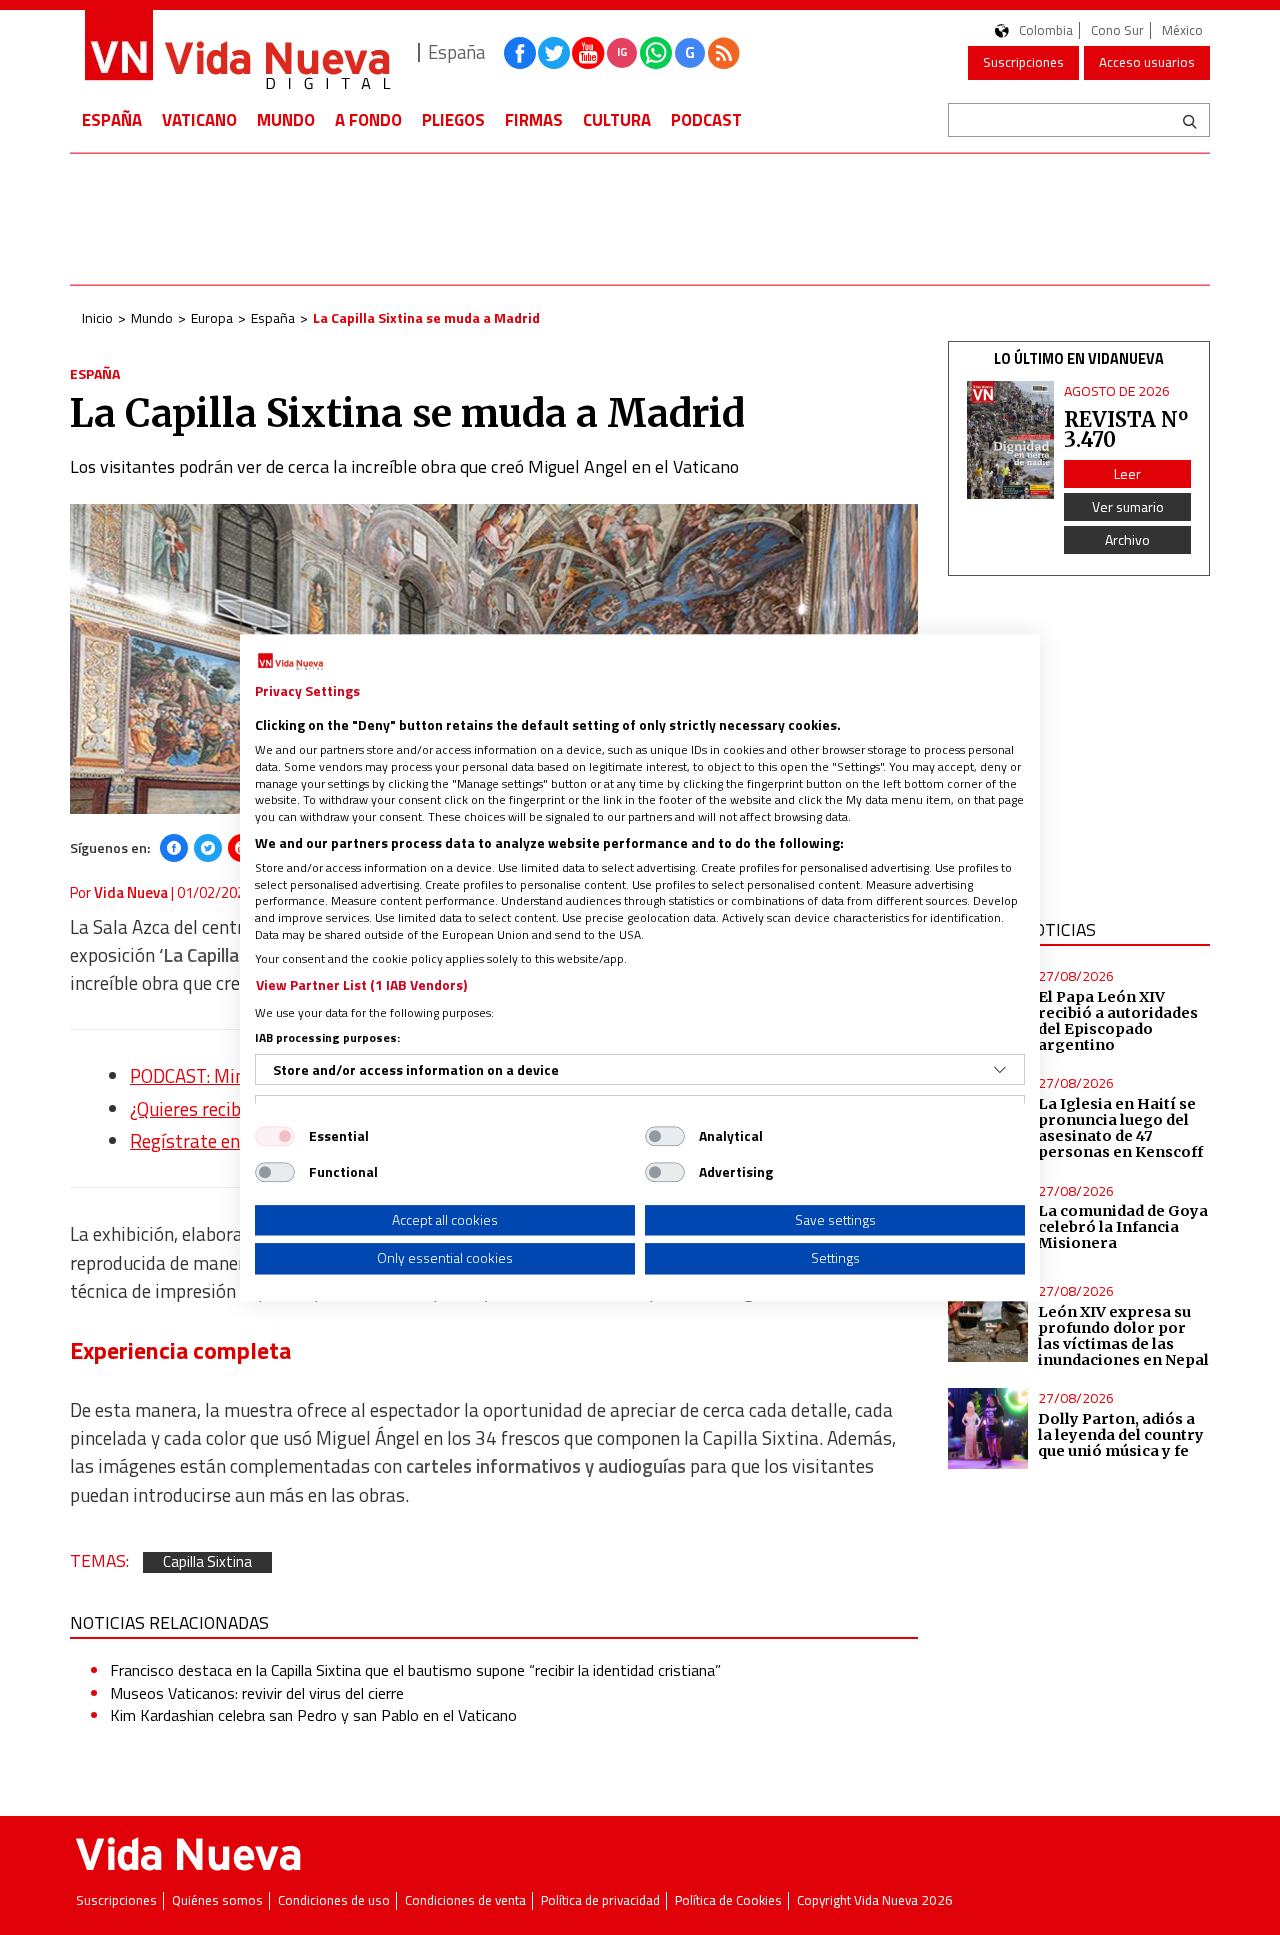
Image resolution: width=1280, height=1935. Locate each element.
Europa (212, 317)
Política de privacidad (600, 1900)
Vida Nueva (131, 892)
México (1182, 30)
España (112, 120)
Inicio (97, 317)
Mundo (286, 120)
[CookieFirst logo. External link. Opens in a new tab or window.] (290, 662)
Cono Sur (1117, 30)
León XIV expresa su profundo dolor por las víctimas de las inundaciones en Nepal (1123, 1336)
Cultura (617, 120)
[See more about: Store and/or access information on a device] (1000, 1070)
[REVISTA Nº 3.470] (1011, 440)
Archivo (1127, 539)
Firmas (534, 120)
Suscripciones (1023, 62)
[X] (208, 848)
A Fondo (368, 120)
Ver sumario (1128, 506)
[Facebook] (174, 848)
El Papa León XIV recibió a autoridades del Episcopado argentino (1118, 1021)
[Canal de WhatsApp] (656, 53)
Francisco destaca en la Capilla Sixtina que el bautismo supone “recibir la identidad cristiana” (415, 1670)
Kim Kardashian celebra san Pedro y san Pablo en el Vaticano (313, 1715)
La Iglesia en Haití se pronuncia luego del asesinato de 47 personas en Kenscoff (1120, 1128)
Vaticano (199, 120)
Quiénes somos (217, 1900)
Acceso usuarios (1147, 62)
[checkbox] (275, 1136)
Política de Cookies (728, 1900)
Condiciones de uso (334, 1900)
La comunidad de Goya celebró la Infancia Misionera (1123, 1227)
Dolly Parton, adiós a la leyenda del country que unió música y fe (1121, 1435)
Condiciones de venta (465, 1900)
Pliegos (453, 120)
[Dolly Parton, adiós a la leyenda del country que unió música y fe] (988, 1428)
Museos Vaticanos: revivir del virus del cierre (257, 1693)
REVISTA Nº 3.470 (1126, 429)
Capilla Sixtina (207, 1562)
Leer (1127, 473)
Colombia (1046, 30)
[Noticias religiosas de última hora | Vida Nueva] (237, 52)
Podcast (706, 120)
